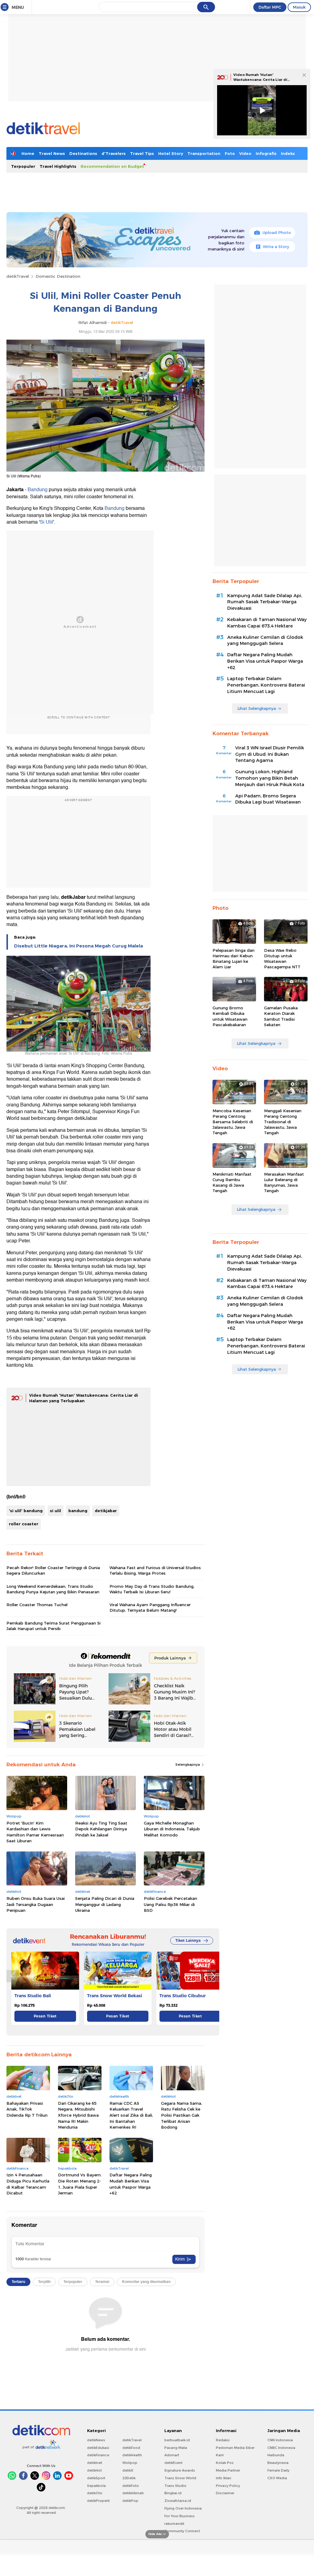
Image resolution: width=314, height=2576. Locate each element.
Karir (220, 2455)
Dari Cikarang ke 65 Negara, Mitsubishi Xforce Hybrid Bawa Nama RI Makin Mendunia (78, 2115)
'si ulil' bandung (26, 1511)
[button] (213, 1976)
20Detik (129, 2478)
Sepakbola (96, 2486)
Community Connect (182, 2531)
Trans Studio (175, 2486)
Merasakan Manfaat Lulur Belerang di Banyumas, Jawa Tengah (284, 1183)
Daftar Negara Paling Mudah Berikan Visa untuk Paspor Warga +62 (131, 2184)
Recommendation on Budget (112, 166)
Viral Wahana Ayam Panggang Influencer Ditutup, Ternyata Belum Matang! (150, 1607)
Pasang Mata (176, 2448)
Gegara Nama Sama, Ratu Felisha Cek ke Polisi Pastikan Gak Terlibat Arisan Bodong (182, 2115)
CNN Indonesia (280, 2440)
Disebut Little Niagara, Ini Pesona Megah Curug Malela (78, 946)
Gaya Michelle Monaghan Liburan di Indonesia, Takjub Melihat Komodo (172, 1829)
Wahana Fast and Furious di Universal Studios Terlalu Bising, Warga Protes (155, 1570)
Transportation (204, 153)
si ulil (56, 1511)
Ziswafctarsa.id (178, 2501)
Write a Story (276, 247)
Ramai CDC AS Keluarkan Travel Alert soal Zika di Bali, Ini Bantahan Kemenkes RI (131, 2115)
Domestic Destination (58, 276)
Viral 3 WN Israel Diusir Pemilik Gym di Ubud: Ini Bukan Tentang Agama (270, 754)
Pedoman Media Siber (235, 2448)
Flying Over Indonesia (183, 2508)
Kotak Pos (225, 2463)
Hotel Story (171, 153)
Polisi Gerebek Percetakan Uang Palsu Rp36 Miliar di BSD (170, 1904)
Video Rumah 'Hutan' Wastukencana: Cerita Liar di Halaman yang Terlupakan (260, 79)
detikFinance (98, 2455)
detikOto (95, 2493)
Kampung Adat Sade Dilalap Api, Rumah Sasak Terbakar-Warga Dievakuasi (265, 602)
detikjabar (106, 1511)
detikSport (96, 2478)
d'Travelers (114, 153)
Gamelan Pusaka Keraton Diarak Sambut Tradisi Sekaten (281, 1016)
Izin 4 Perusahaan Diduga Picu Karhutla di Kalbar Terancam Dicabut (28, 2184)
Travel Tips (142, 153)
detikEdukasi (98, 2448)
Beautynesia (278, 2463)
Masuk (299, 7)
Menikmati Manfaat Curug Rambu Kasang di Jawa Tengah (232, 1183)
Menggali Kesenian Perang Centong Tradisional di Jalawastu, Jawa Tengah (283, 1122)
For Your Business (180, 2516)
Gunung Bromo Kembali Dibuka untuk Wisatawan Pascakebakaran (230, 1016)
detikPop (130, 2501)
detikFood (131, 2448)
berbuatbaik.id (177, 2440)
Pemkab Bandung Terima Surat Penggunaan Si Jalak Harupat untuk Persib (54, 1626)
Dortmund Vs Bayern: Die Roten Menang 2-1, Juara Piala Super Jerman (80, 2184)
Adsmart (172, 2455)
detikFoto (131, 2486)
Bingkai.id (173, 2493)
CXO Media (277, 2478)
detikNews (96, 2440)
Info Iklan (224, 2478)
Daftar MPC (270, 7)
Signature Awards (180, 2470)
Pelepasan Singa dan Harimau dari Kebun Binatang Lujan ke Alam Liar (234, 959)
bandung (78, 1511)
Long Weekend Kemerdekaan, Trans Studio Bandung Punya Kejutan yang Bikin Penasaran (53, 1589)
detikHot (94, 2470)
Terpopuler (23, 166)
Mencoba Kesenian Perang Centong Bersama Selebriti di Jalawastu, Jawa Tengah (233, 1122)
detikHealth (132, 2455)
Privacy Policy (228, 2486)
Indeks (288, 153)
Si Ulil (46, 522)
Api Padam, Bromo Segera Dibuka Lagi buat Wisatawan (268, 799)
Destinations (83, 153)
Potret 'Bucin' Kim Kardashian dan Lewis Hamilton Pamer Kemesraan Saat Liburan (35, 1832)
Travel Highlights (58, 166)
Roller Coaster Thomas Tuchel (37, 1605)
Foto (230, 153)
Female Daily (278, 2470)
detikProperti (98, 2501)
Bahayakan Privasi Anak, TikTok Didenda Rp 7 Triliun (27, 2109)
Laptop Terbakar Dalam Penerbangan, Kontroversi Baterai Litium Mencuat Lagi (266, 685)
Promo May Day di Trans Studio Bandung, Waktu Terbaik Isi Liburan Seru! (152, 1589)
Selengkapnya (188, 1764)
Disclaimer (225, 2493)
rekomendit (174, 2524)
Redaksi (223, 2440)
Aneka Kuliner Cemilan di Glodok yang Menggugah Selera (265, 640)
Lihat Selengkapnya (257, 708)
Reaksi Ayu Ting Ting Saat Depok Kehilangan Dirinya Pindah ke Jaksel (101, 1829)
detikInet (95, 2463)
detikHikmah (133, 2493)
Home (28, 153)
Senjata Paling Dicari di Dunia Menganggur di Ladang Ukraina (105, 1904)
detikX (128, 2470)
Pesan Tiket (45, 2016)
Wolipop (130, 2463)
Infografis (266, 153)
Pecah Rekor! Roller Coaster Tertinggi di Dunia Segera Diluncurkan (53, 1570)
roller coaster (24, 1524)
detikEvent (173, 2463)
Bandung (38, 490)
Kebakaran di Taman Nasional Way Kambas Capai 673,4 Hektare (267, 623)
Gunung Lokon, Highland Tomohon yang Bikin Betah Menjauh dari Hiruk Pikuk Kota (270, 778)
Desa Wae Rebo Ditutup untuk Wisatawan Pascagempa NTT (282, 959)
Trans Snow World (180, 2478)
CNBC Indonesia (281, 2448)
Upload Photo (277, 232)
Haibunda (276, 2455)
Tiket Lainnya (188, 1940)
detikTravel (18, 276)
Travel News (52, 153)
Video (245, 153)
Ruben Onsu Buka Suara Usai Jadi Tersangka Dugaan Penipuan (36, 1904)
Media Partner (228, 2470)
